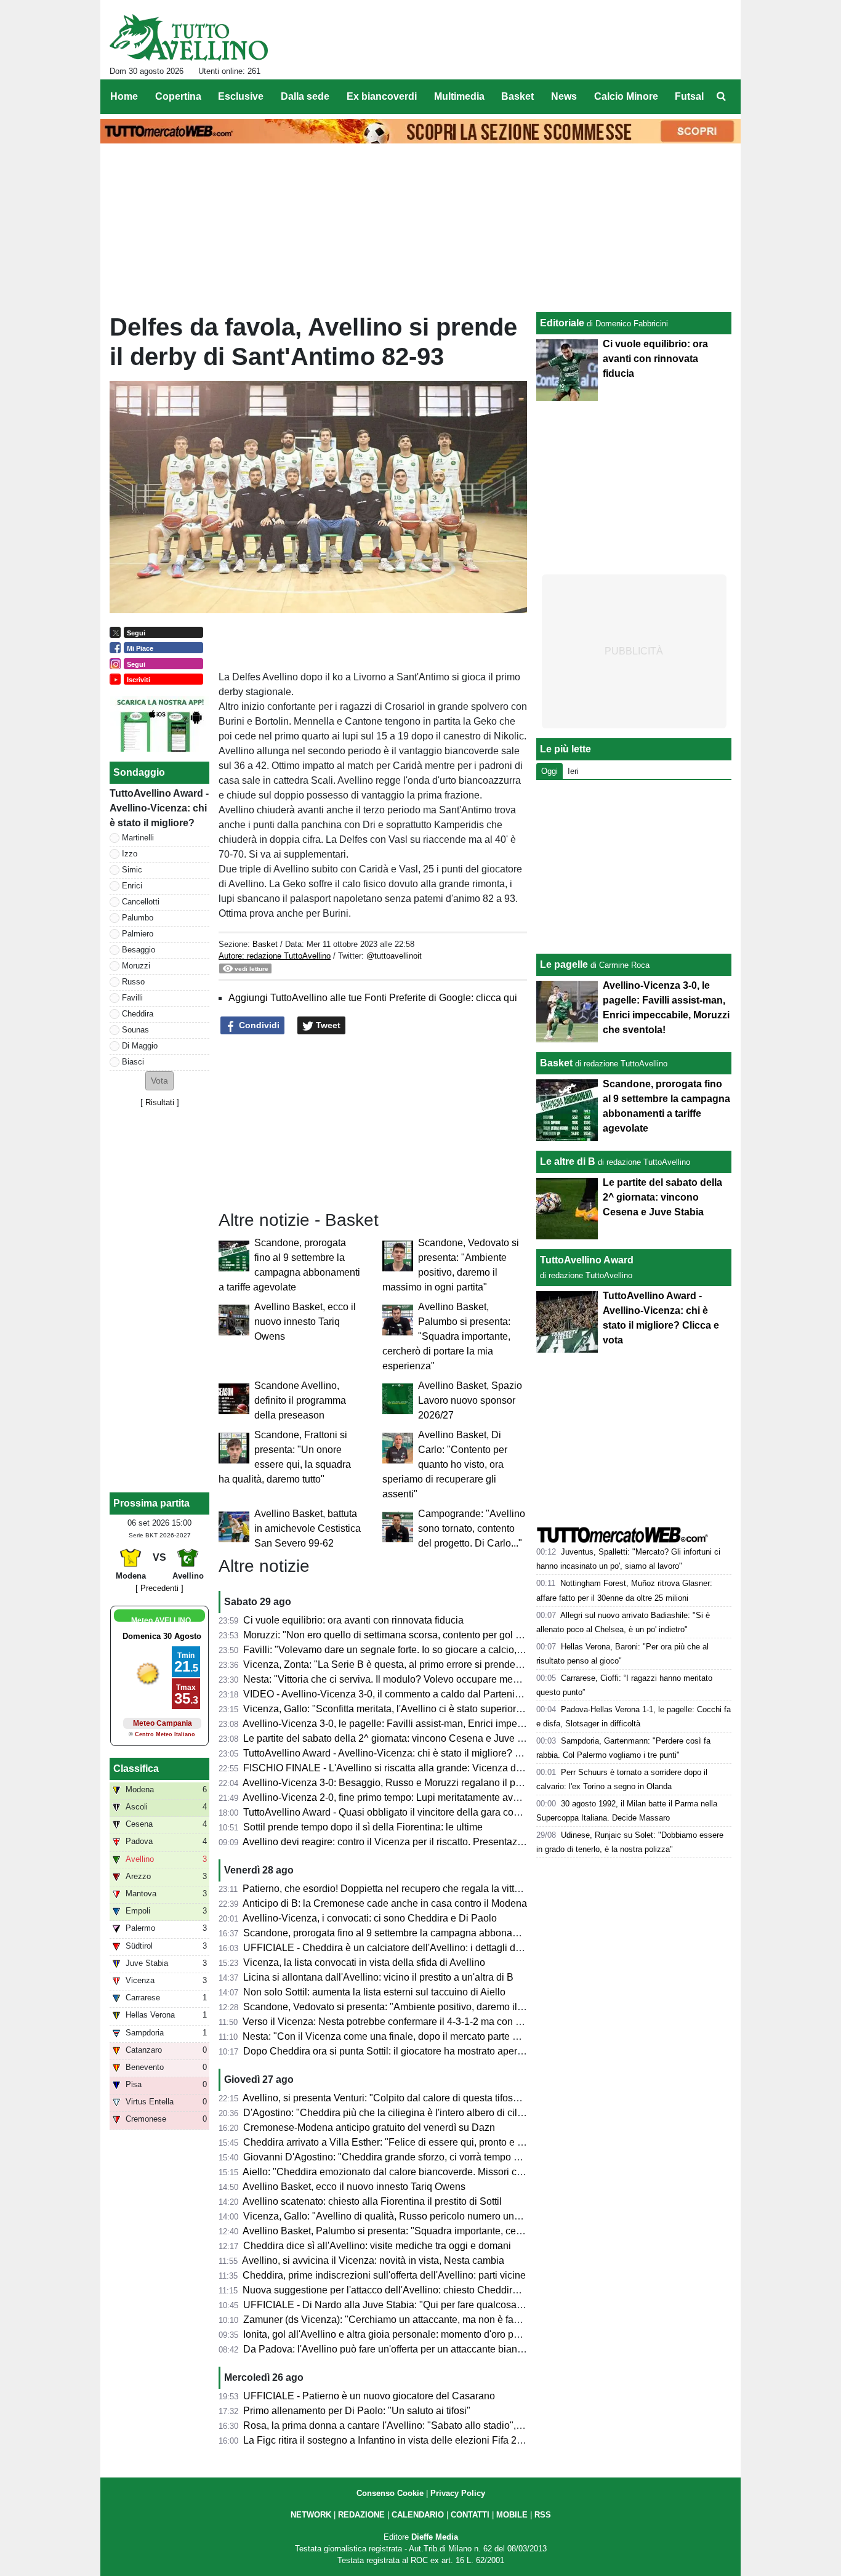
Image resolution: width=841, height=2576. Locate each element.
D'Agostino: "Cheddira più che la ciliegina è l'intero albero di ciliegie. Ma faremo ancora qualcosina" (460, 2113)
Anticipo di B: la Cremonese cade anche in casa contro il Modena (385, 1903)
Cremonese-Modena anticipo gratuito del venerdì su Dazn (369, 2127)
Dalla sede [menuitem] (305, 96)
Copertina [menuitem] (178, 96)
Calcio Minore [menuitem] (626, 96)
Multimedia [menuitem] (459, 96)
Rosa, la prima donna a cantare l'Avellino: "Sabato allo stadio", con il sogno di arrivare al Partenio (455, 2425)
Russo (133, 982)
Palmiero (138, 934)
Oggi (549, 771)
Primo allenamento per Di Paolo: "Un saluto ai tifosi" (357, 2411)
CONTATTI (470, 2515)
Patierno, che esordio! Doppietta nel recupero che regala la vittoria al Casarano (415, 1889)
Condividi (258, 1025)
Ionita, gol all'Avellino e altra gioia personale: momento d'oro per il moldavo (406, 2334)
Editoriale (562, 323)
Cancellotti (141, 902)
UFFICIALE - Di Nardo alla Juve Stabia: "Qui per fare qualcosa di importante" (411, 2305)
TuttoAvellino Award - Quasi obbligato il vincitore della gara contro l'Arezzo (405, 1812)
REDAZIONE (361, 2515)
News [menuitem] (564, 96)
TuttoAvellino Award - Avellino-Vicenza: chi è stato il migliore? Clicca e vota (407, 1753)
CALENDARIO (418, 2515)
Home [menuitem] (124, 96)
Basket (265, 944)
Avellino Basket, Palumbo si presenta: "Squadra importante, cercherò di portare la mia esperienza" (446, 1336)
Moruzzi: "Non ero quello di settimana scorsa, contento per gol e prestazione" (411, 1635)
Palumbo (138, 918)
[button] (159, 1081)
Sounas (135, 1030)
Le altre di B (568, 1161)
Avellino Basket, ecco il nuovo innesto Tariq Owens (305, 1322)
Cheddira (138, 1014)
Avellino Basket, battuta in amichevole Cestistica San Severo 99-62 (308, 1528)
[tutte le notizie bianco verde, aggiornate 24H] (189, 38)
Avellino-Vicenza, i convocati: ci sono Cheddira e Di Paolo (370, 1918)
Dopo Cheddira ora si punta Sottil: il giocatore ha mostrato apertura (388, 2051)
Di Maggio (140, 1046)
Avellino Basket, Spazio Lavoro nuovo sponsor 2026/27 (470, 1400)
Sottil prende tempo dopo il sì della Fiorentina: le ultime (363, 1827)
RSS (543, 2515)
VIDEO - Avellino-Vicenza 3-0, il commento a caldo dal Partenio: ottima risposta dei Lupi (435, 1694)
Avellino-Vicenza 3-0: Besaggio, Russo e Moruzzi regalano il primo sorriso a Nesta (423, 1783)
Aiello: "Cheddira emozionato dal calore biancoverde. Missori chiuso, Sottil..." (411, 2172)
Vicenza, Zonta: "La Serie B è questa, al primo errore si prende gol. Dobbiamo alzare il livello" (447, 1664)
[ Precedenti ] (159, 1588)
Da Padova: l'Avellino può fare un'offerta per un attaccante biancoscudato (403, 2349)
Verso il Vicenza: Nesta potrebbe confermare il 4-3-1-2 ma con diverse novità (409, 2022)
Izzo (130, 854)
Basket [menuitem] (517, 96)
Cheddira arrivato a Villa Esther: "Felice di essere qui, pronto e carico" (395, 2142)
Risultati (160, 1102)
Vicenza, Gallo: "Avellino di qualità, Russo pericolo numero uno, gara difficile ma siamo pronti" (448, 2216)
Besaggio (139, 950)
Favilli (132, 998)
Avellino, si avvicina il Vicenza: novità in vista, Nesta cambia (373, 2260)
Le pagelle (564, 964)
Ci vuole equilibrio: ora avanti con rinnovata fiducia (353, 1620)
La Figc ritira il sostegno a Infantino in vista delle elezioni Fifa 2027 (388, 2440)
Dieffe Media (435, 2537)
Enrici (132, 886)
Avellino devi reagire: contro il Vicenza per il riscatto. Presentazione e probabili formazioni (438, 1842)
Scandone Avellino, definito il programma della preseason (300, 1400)
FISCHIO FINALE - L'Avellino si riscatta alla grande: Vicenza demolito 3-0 (404, 1768)
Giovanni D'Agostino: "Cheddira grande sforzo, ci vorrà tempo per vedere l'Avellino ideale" (440, 2157)
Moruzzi (136, 966)
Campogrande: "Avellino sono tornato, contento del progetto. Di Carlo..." (472, 1528)
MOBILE (512, 2515)
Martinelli (138, 838)
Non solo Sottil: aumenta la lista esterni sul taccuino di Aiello (374, 1992)
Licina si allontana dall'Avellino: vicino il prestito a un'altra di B (378, 1977)
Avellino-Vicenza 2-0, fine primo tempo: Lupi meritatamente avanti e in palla (407, 1797)
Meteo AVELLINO (161, 1620)
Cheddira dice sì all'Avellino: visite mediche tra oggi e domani (377, 2246)
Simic (132, 870)
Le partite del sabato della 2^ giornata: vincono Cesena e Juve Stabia (394, 1738)
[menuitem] (721, 97)
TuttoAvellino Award (587, 1260)
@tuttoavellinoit (394, 956)
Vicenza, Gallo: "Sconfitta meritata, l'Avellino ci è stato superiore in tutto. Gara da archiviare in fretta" (460, 1709)
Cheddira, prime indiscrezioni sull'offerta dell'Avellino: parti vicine (384, 2275)
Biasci (133, 1062)
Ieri (573, 771)
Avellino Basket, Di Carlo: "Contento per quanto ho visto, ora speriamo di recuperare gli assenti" (445, 1464)
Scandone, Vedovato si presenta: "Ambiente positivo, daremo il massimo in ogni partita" (434, 2007)
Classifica (136, 1769)
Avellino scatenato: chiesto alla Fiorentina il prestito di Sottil (372, 2201)
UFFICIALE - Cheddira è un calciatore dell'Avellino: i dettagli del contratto (403, 1948)
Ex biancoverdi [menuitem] (382, 96)
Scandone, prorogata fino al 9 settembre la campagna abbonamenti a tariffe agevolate (430, 1933)
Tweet (327, 1025)
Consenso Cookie (390, 2493)
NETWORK (311, 2515)
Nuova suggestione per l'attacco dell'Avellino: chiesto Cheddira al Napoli (401, 2290)
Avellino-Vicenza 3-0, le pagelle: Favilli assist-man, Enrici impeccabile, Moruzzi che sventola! (445, 1724)
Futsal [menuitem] (689, 96)
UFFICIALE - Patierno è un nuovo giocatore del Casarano (369, 2396)
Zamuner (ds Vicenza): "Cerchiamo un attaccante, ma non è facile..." (392, 2320)
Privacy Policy (458, 2493)
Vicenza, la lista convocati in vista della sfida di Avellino (364, 1962)
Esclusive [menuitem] (241, 96)
